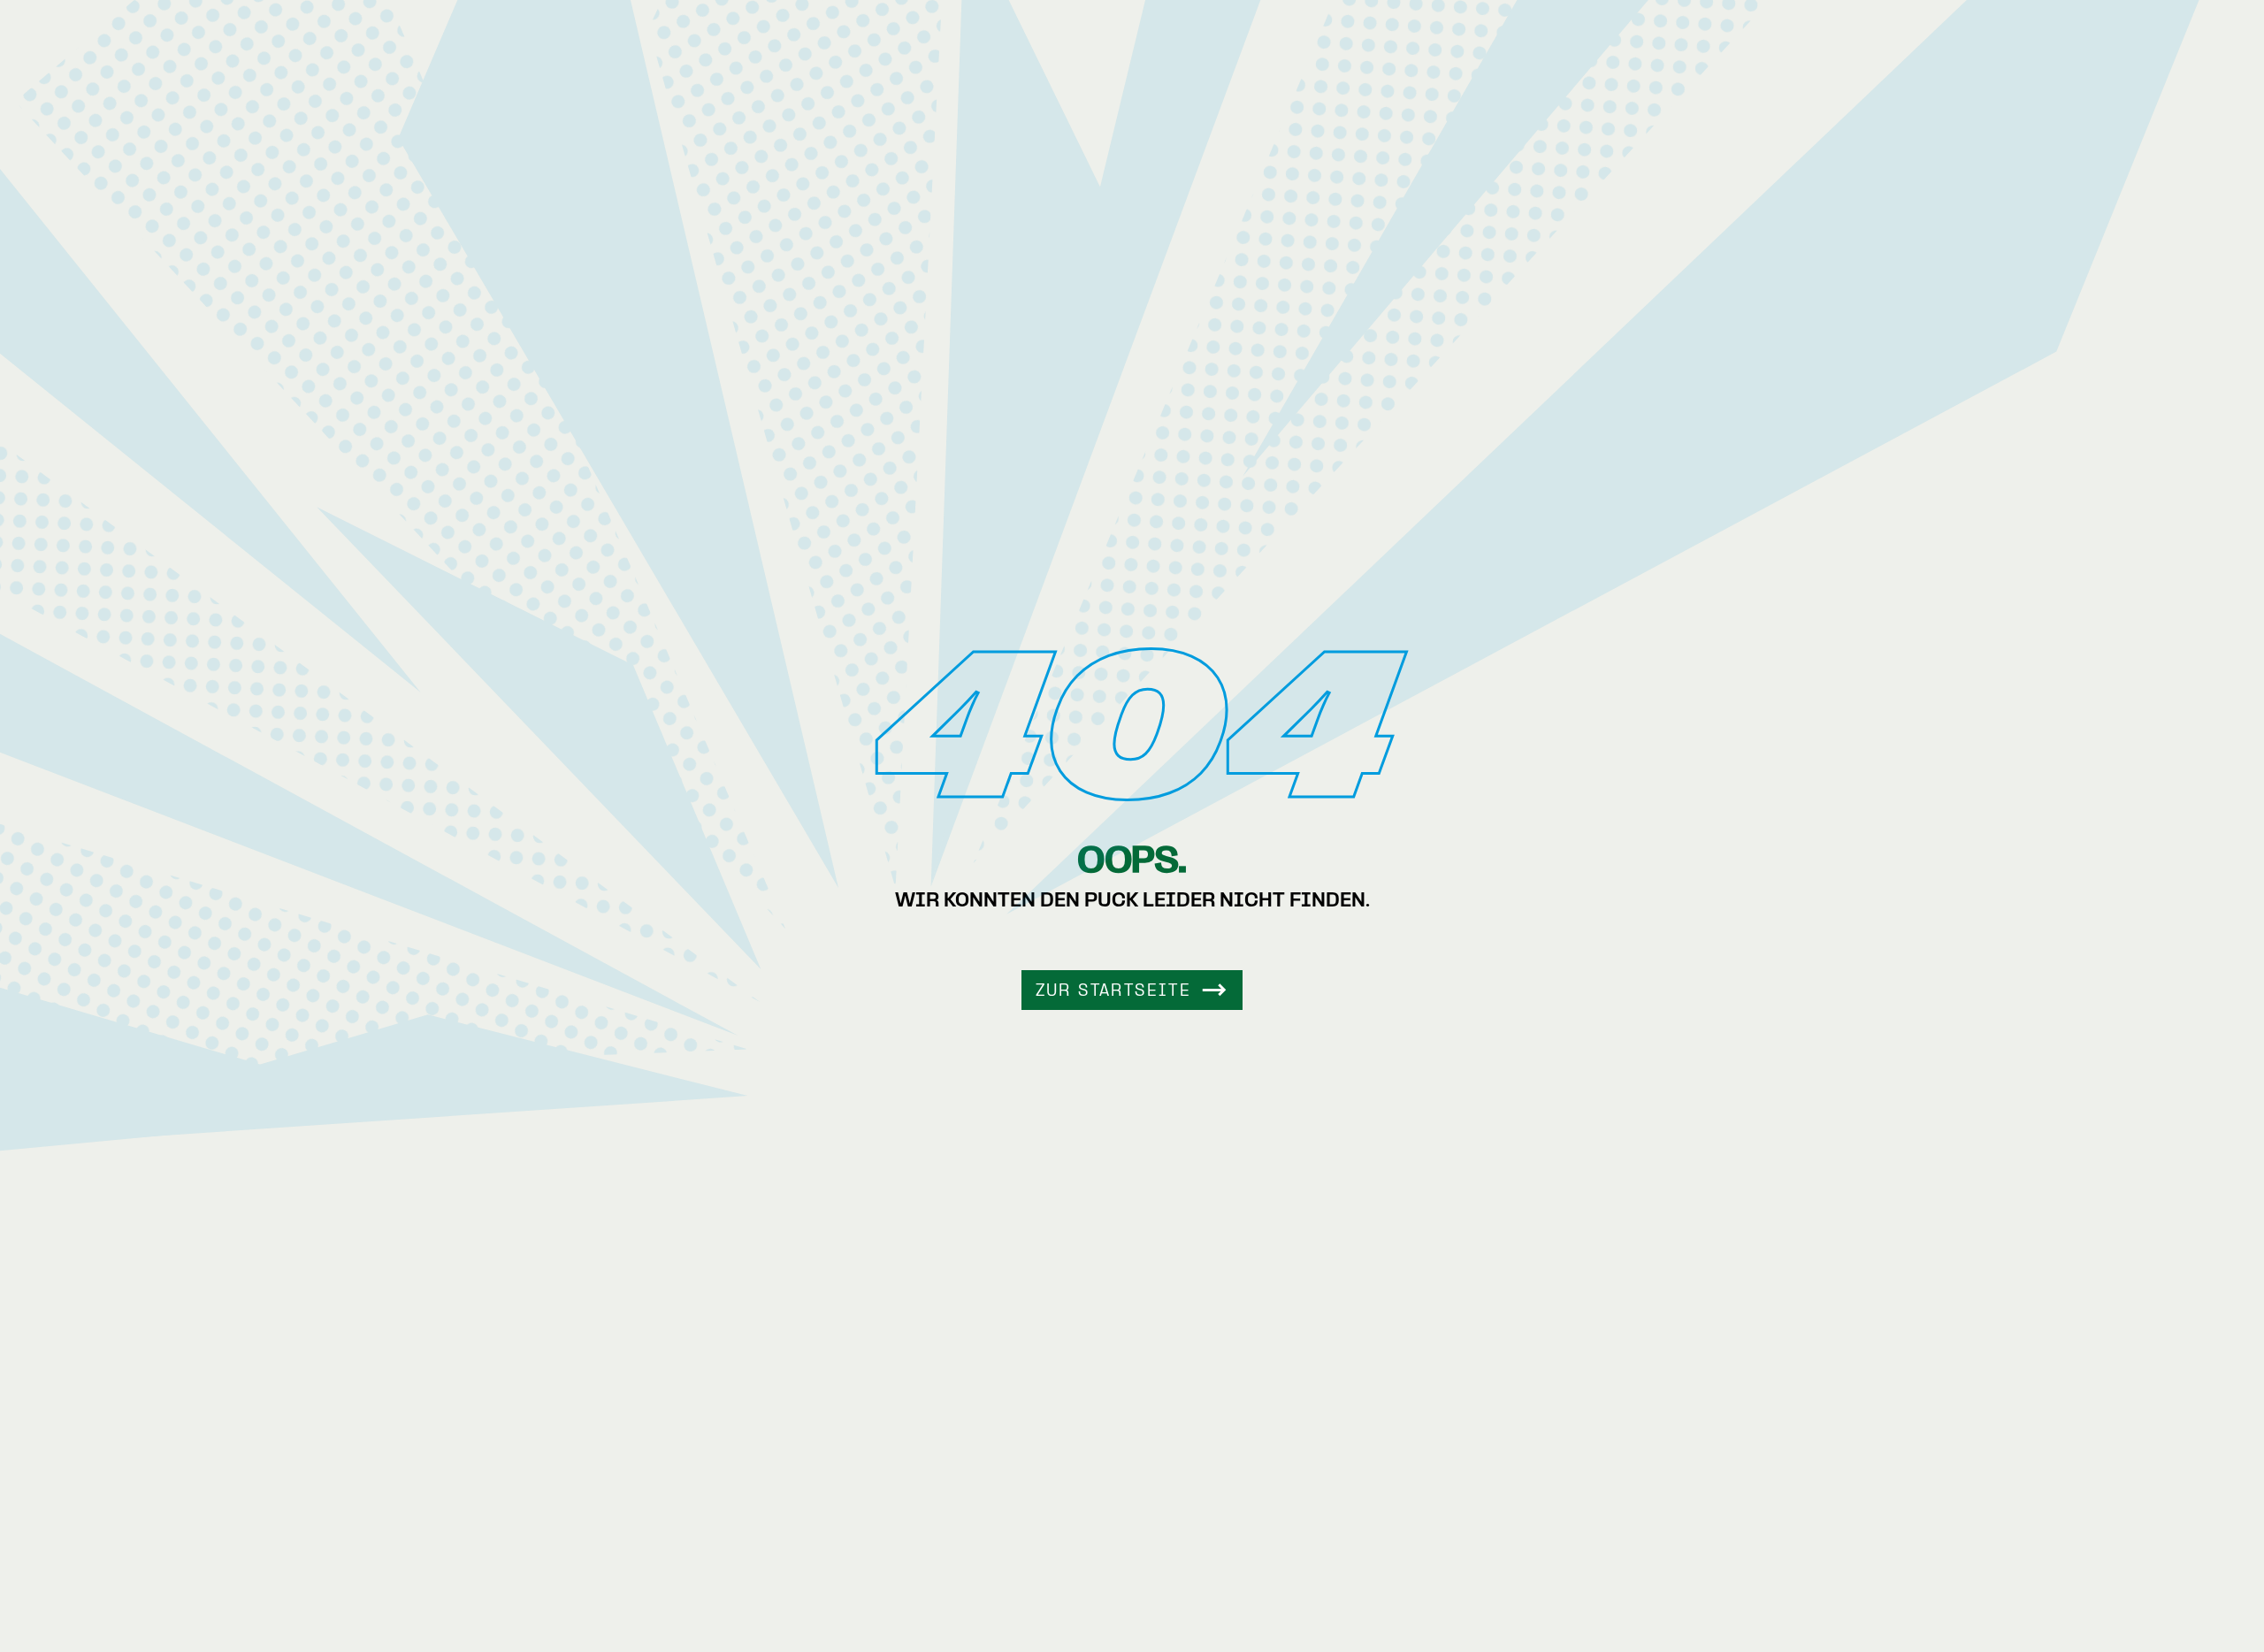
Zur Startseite (1114, 992)
